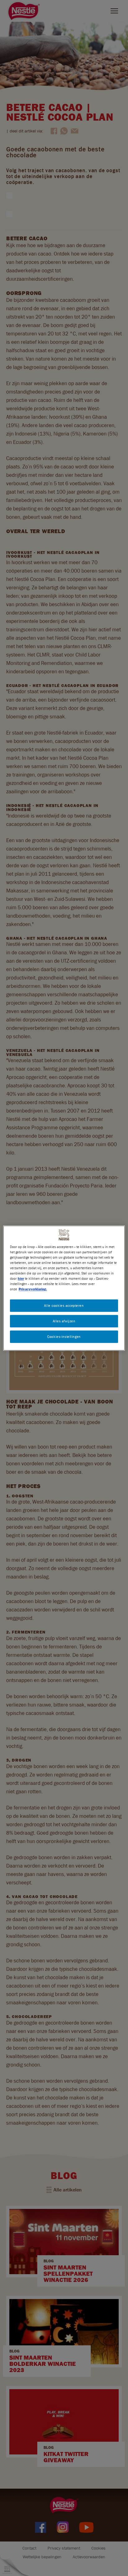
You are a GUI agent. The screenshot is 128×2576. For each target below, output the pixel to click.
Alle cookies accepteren (64, 1305)
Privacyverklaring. (33, 1289)
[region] (64, 1288)
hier (21, 1278)
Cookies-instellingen (64, 1336)
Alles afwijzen (64, 1321)
